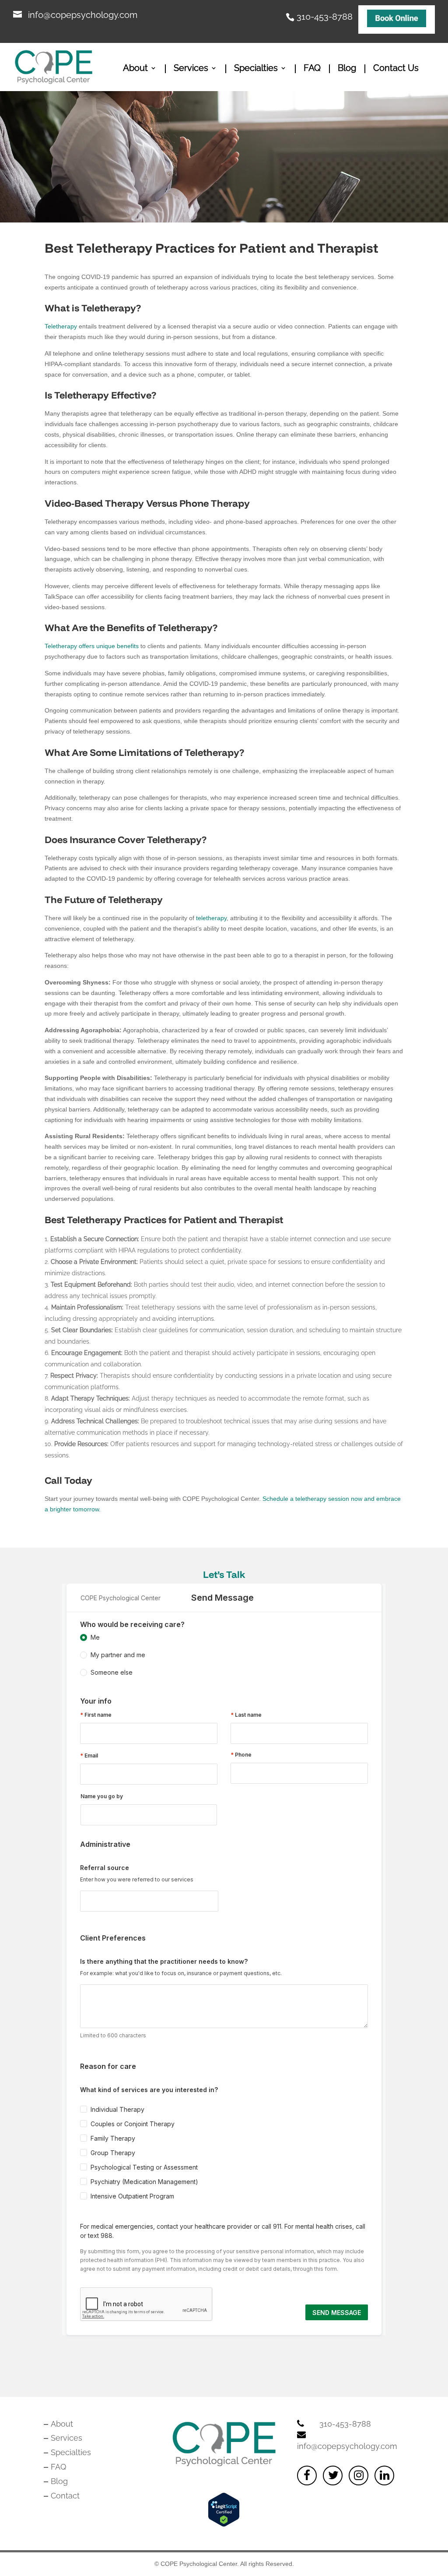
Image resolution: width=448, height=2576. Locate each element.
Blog (347, 69)
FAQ (312, 69)
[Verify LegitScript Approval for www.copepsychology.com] (224, 2524)
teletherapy (210, 918)
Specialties (256, 69)
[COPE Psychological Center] (397, 19)
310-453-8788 (325, 15)
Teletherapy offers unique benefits (92, 646)
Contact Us (396, 69)
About (135, 69)
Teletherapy (61, 326)
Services (191, 69)
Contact (65, 2496)
